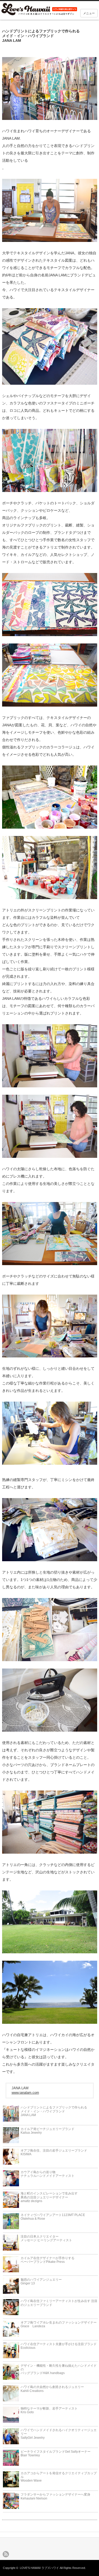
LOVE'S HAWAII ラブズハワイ (39, 2568)
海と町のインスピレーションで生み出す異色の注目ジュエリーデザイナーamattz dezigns (49, 2197)
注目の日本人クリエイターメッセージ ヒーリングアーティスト (46, 2238)
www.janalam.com (25, 2093)
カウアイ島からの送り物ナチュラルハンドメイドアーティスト (48, 2174)
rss (6, 2554)
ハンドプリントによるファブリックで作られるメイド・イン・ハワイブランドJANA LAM (54, 2111)
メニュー (89, 13)
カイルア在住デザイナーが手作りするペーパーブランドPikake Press (48, 2260)
